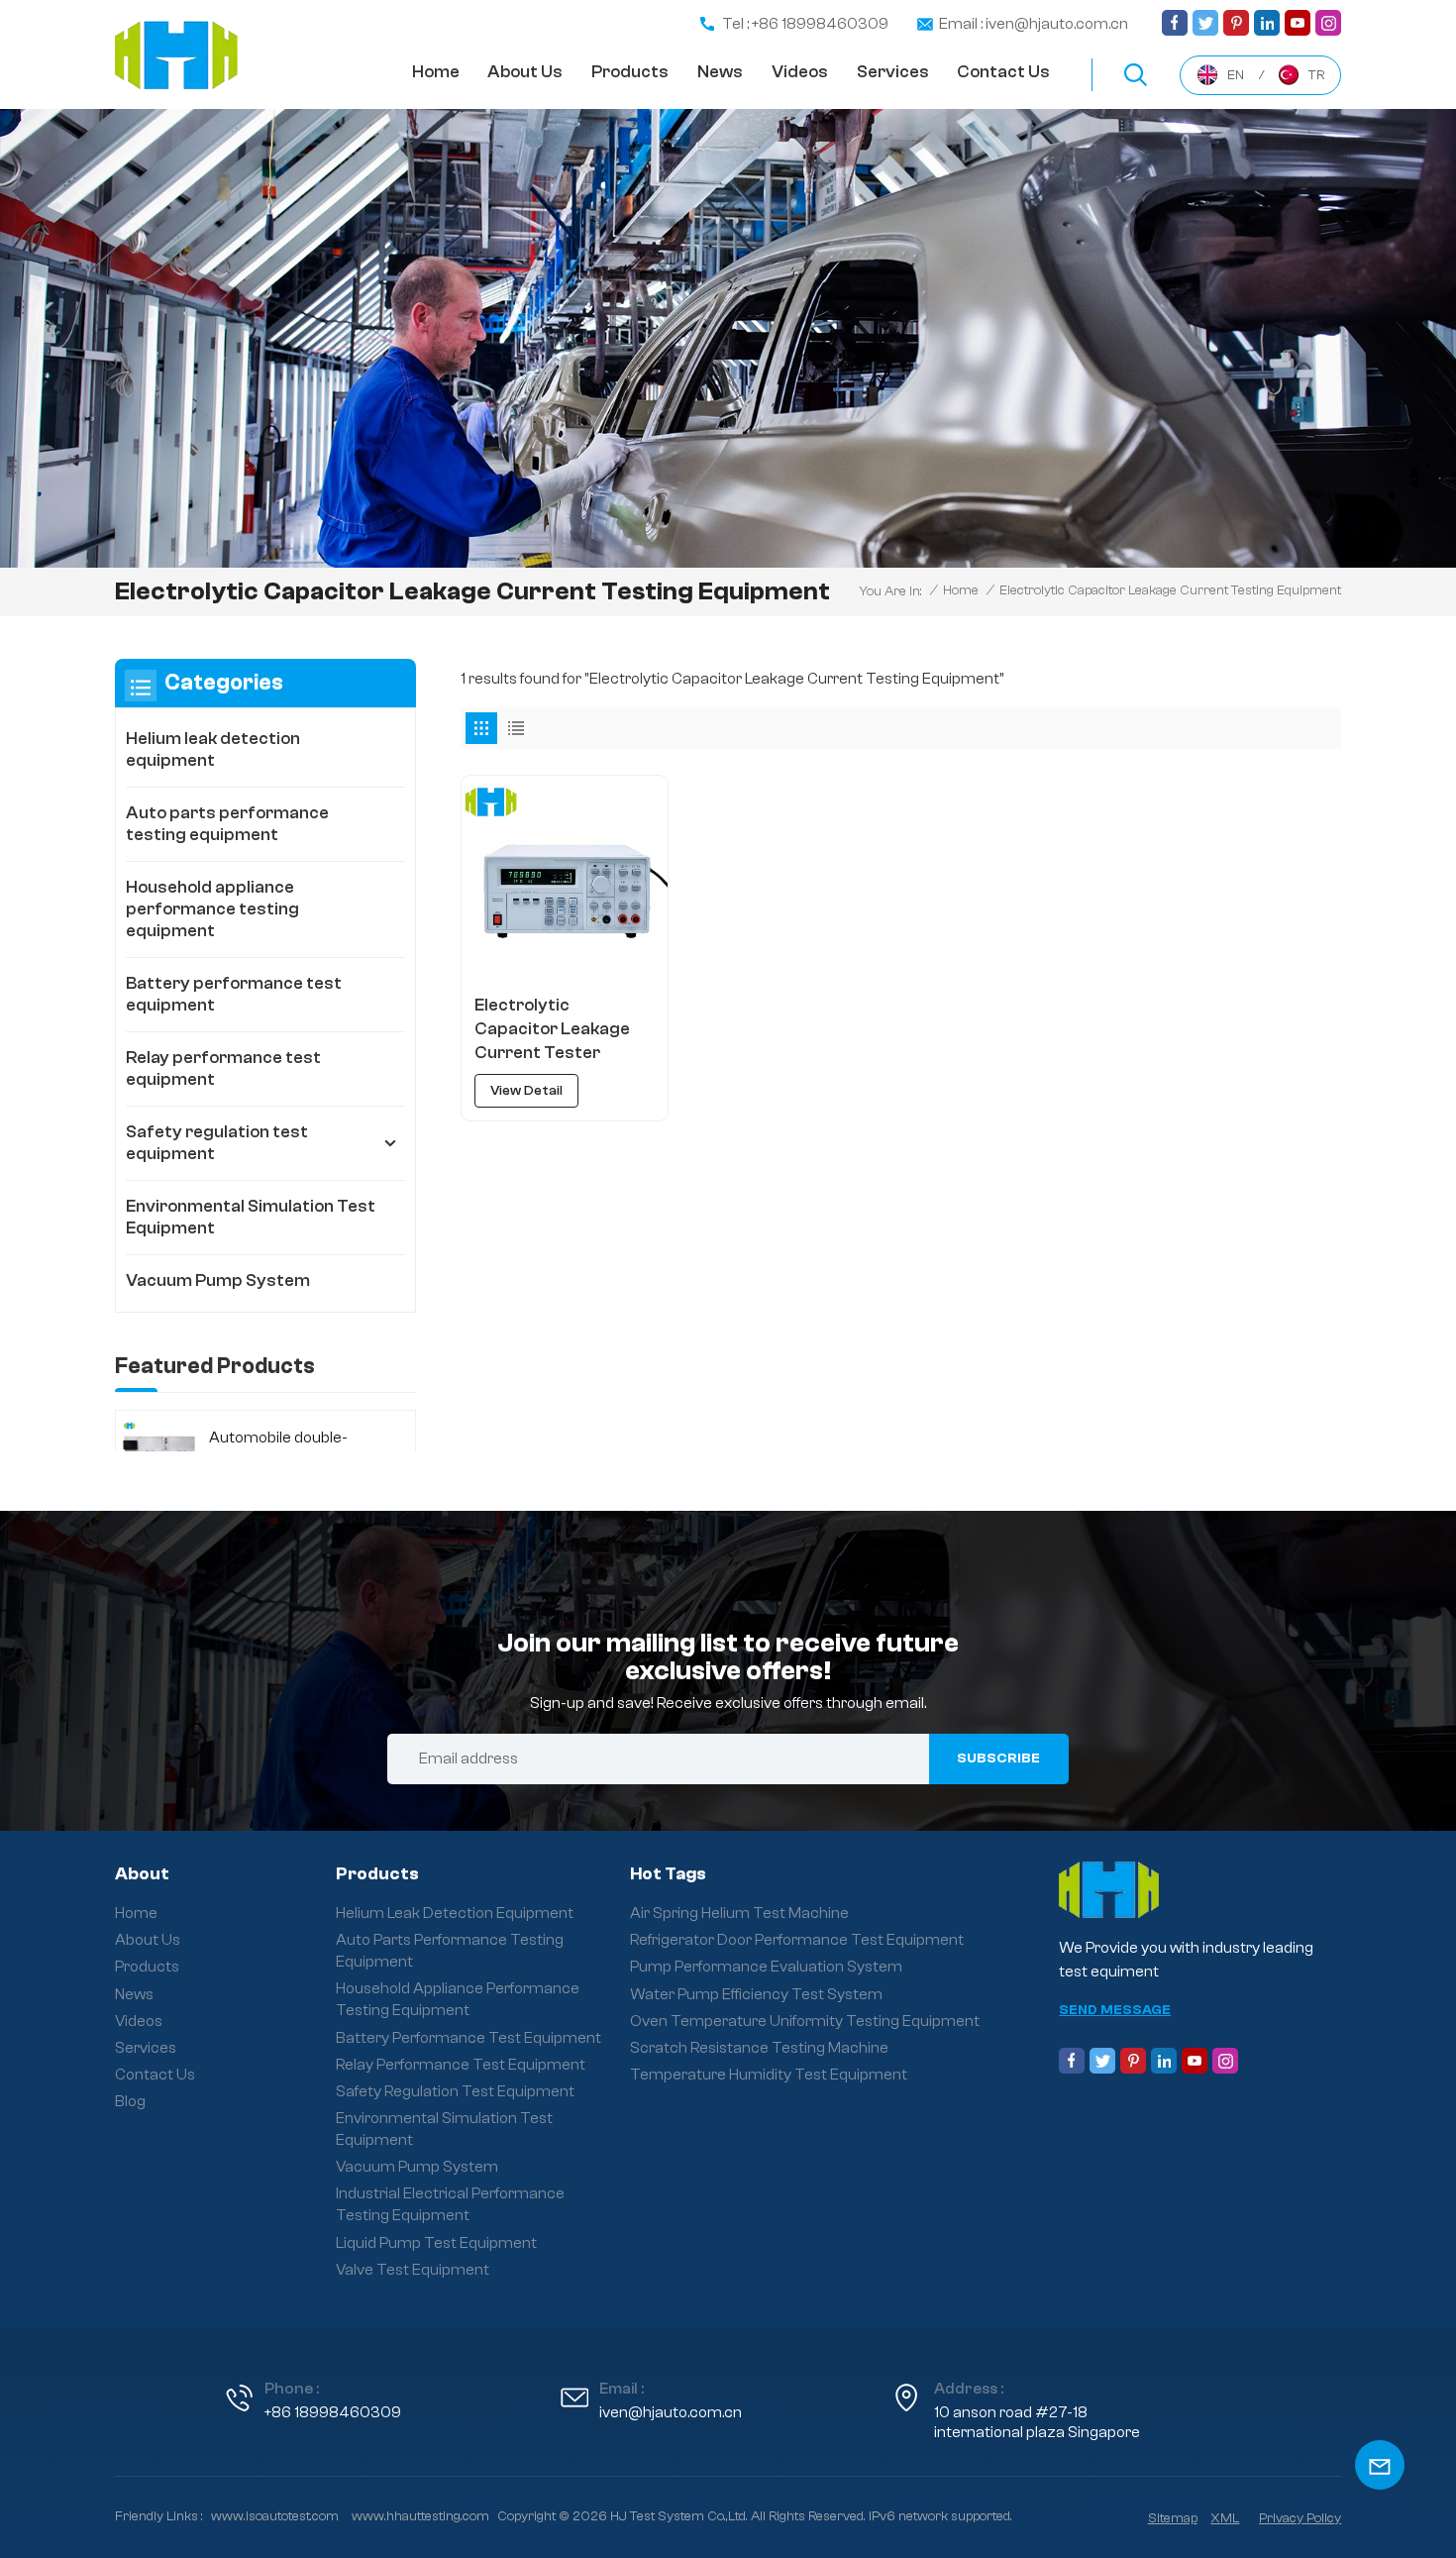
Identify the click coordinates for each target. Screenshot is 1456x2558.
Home (436, 72)
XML (1225, 2518)
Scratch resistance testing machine (759, 2048)
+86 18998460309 (333, 2412)
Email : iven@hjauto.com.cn (1034, 24)
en (1236, 75)
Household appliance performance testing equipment (212, 909)
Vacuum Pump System (218, 1280)
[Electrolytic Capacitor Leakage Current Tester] (564, 878)
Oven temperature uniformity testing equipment (805, 2021)
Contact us (1003, 72)
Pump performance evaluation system (766, 1967)
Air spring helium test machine (739, 1913)
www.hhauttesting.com (420, 2516)
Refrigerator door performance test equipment (797, 1940)
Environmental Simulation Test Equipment (251, 1217)
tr (1316, 75)
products (630, 72)
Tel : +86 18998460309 (805, 24)
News (720, 72)
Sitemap (1173, 2518)
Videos (800, 72)
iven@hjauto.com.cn (671, 2412)
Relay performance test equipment (223, 1068)
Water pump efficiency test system (756, 1994)
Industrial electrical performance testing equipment (450, 2204)
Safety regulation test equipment (217, 1143)
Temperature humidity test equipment (769, 2075)
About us (525, 72)
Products (147, 1967)
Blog (130, 2101)
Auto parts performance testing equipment (227, 824)
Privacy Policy (1300, 2518)
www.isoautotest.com (275, 2516)
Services (893, 72)
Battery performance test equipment (234, 994)
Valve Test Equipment (413, 2270)
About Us (148, 1940)
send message (1115, 2010)
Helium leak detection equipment (213, 749)
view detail (526, 1091)
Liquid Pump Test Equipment (436, 2243)
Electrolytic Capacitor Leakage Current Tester (552, 1029)
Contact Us (155, 2075)
